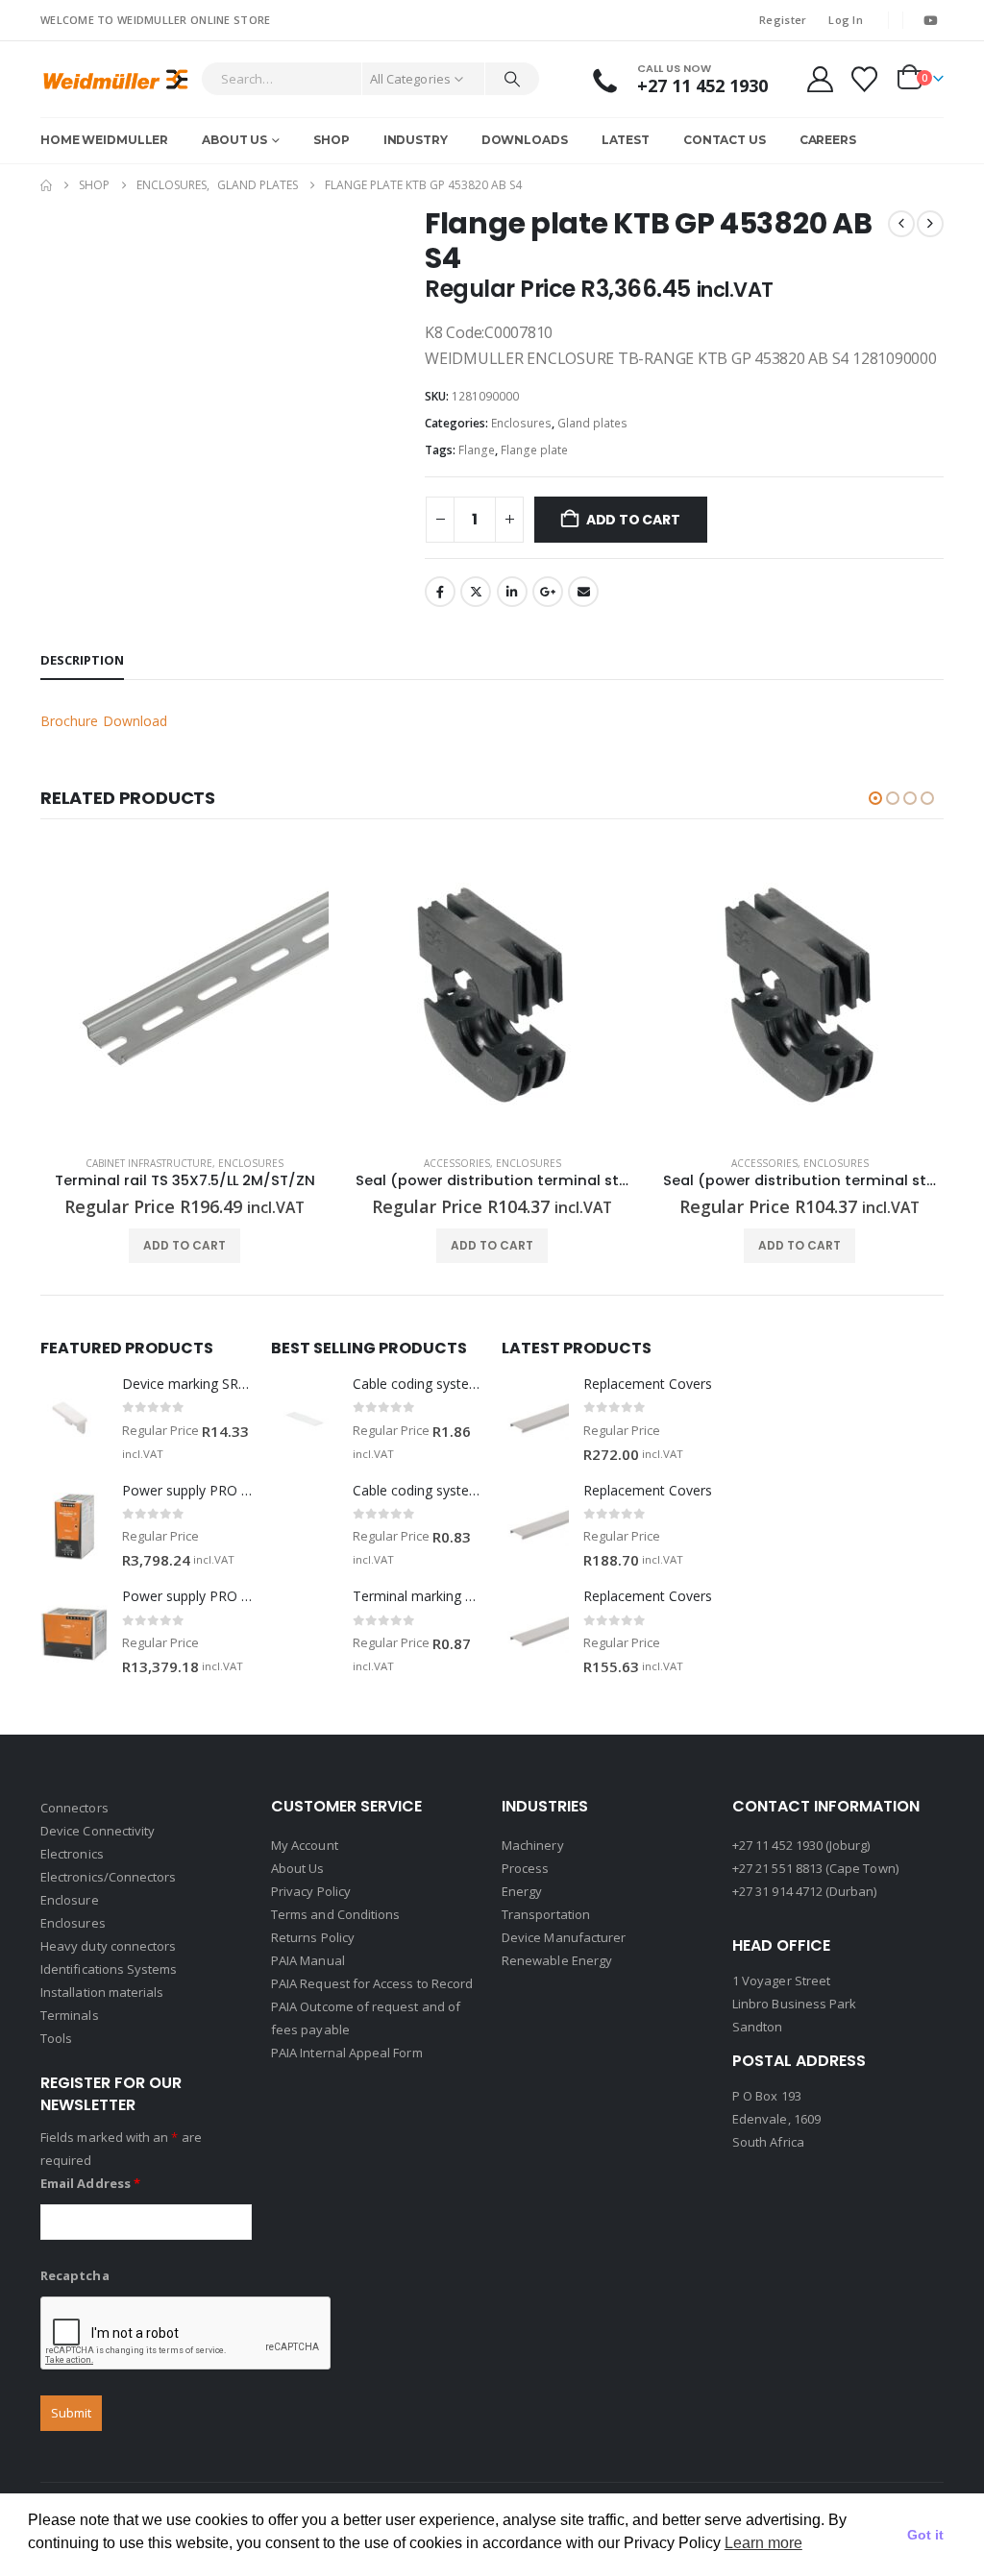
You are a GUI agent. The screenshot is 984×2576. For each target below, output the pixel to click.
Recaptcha (75, 2275)
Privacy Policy (311, 1891)
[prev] (901, 224)
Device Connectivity (98, 1831)
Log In (846, 20)
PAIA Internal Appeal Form (347, 2053)
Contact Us (725, 140)
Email (583, 592)
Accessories (457, 1163)
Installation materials (102, 1992)
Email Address (90, 2183)
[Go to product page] (184, 996)
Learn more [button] (763, 2543)
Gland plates (592, 423)
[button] (875, 798)
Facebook (440, 592)
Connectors (74, 1808)
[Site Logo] (116, 79)
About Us (234, 140)
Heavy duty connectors (108, 1946)
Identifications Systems (109, 1969)
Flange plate (534, 450)
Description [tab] (82, 660)
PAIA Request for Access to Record (372, 1983)
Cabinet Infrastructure (149, 1163)
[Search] (512, 79)
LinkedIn (512, 592)
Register (783, 20)
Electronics (72, 1854)
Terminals (70, 2015)
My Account (305, 1845)
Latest (626, 140)
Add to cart (633, 520)
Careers (828, 140)
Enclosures (521, 423)
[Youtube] (930, 20)
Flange (477, 450)
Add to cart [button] (184, 1245)
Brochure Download (104, 721)
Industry (416, 140)
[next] (930, 224)
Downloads (525, 140)
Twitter (476, 592)
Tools (56, 2038)
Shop (332, 140)
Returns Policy (313, 1937)
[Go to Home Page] (46, 185)
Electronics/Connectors (108, 1877)
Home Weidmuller (104, 140)
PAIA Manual (308, 1960)
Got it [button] (925, 2535)
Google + (548, 592)
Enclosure (70, 1900)
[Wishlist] (865, 79)
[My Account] (820, 79)
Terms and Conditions (335, 1914)
